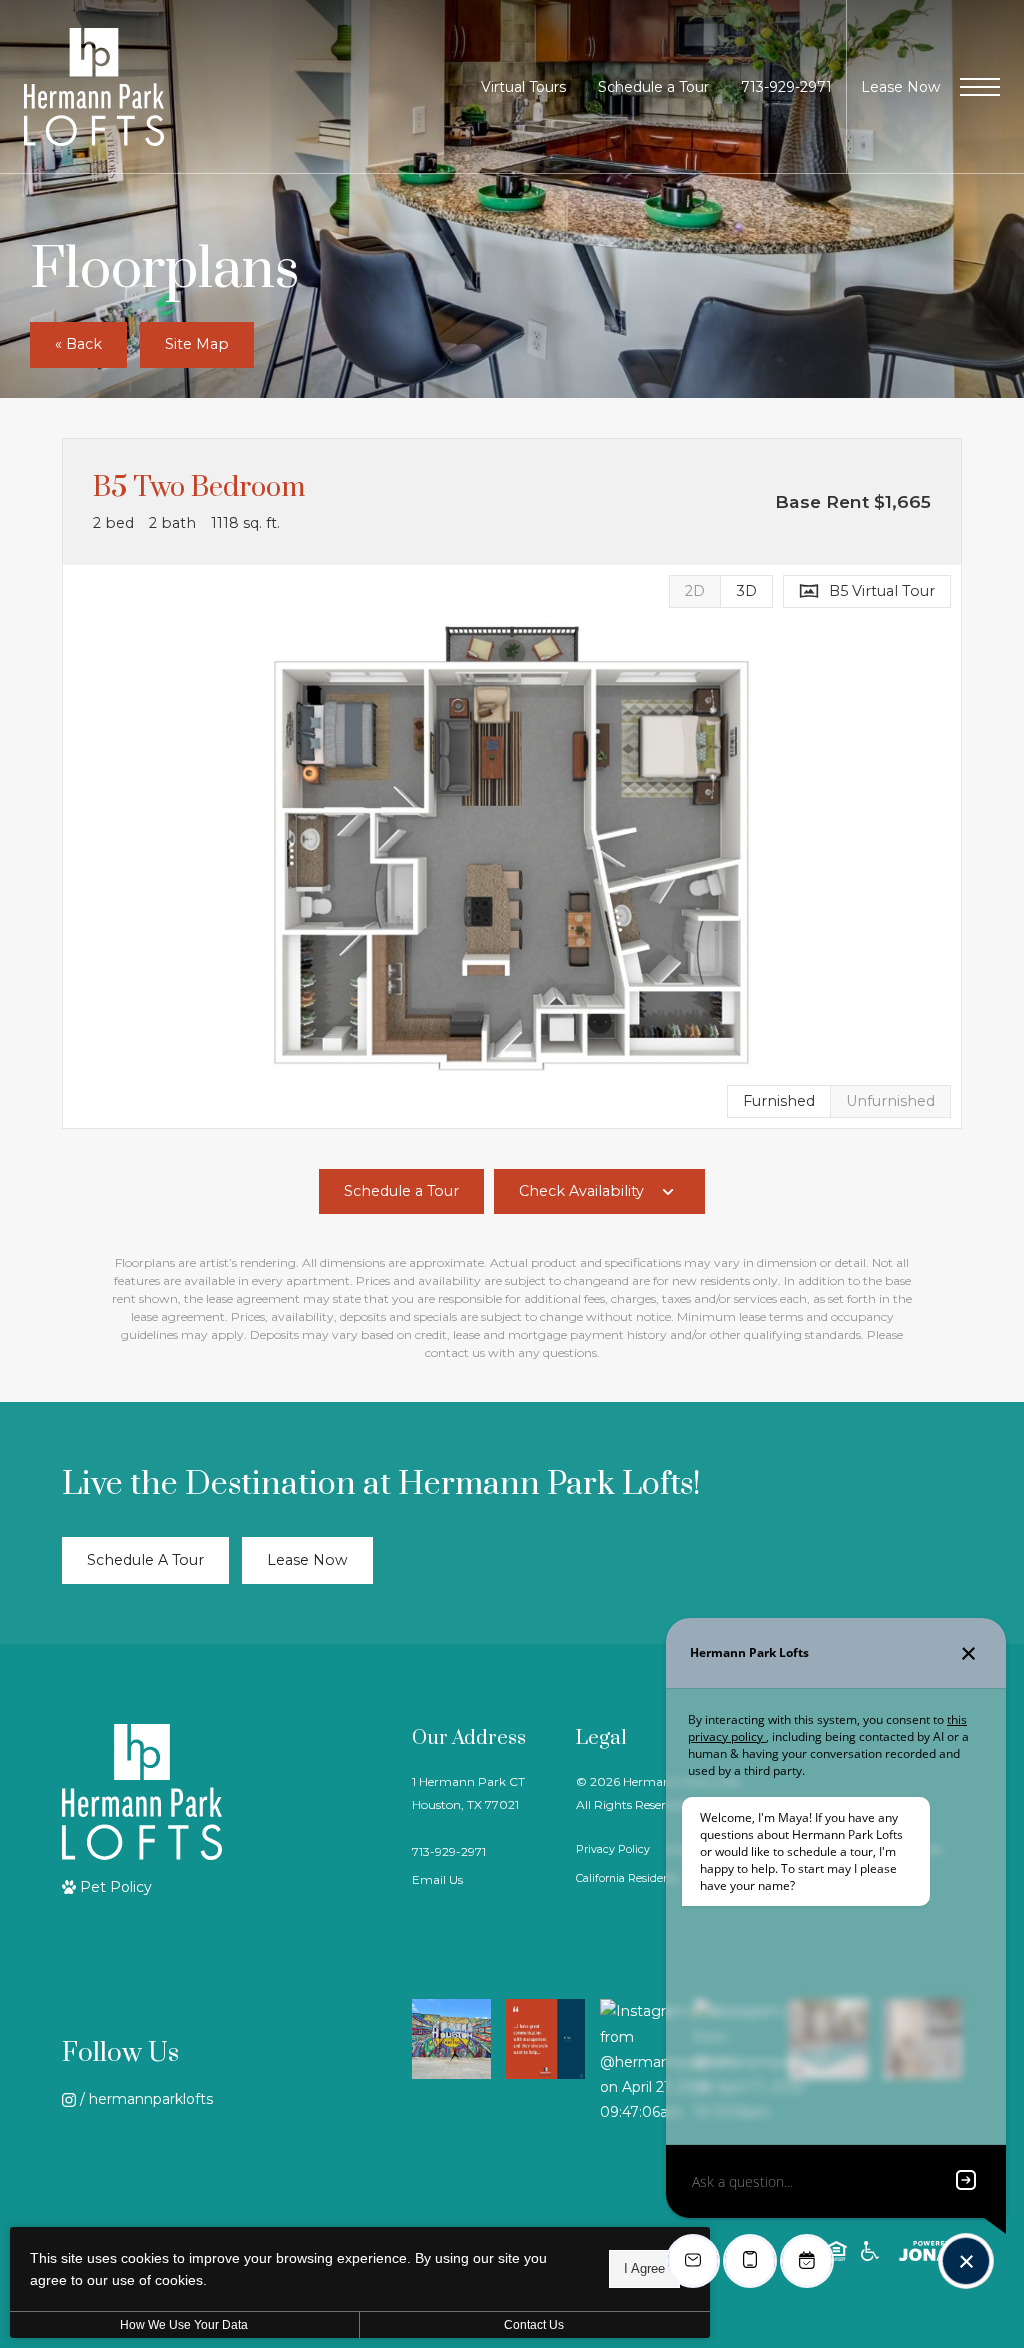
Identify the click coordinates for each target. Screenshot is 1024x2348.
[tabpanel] (512, 846)
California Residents (627, 1878)
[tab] (694, 591)
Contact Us (534, 2325)
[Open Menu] (980, 87)
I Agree (644, 2268)
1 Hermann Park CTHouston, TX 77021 (468, 1793)
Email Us (437, 1879)
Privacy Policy (613, 1849)
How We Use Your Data (184, 2325)
